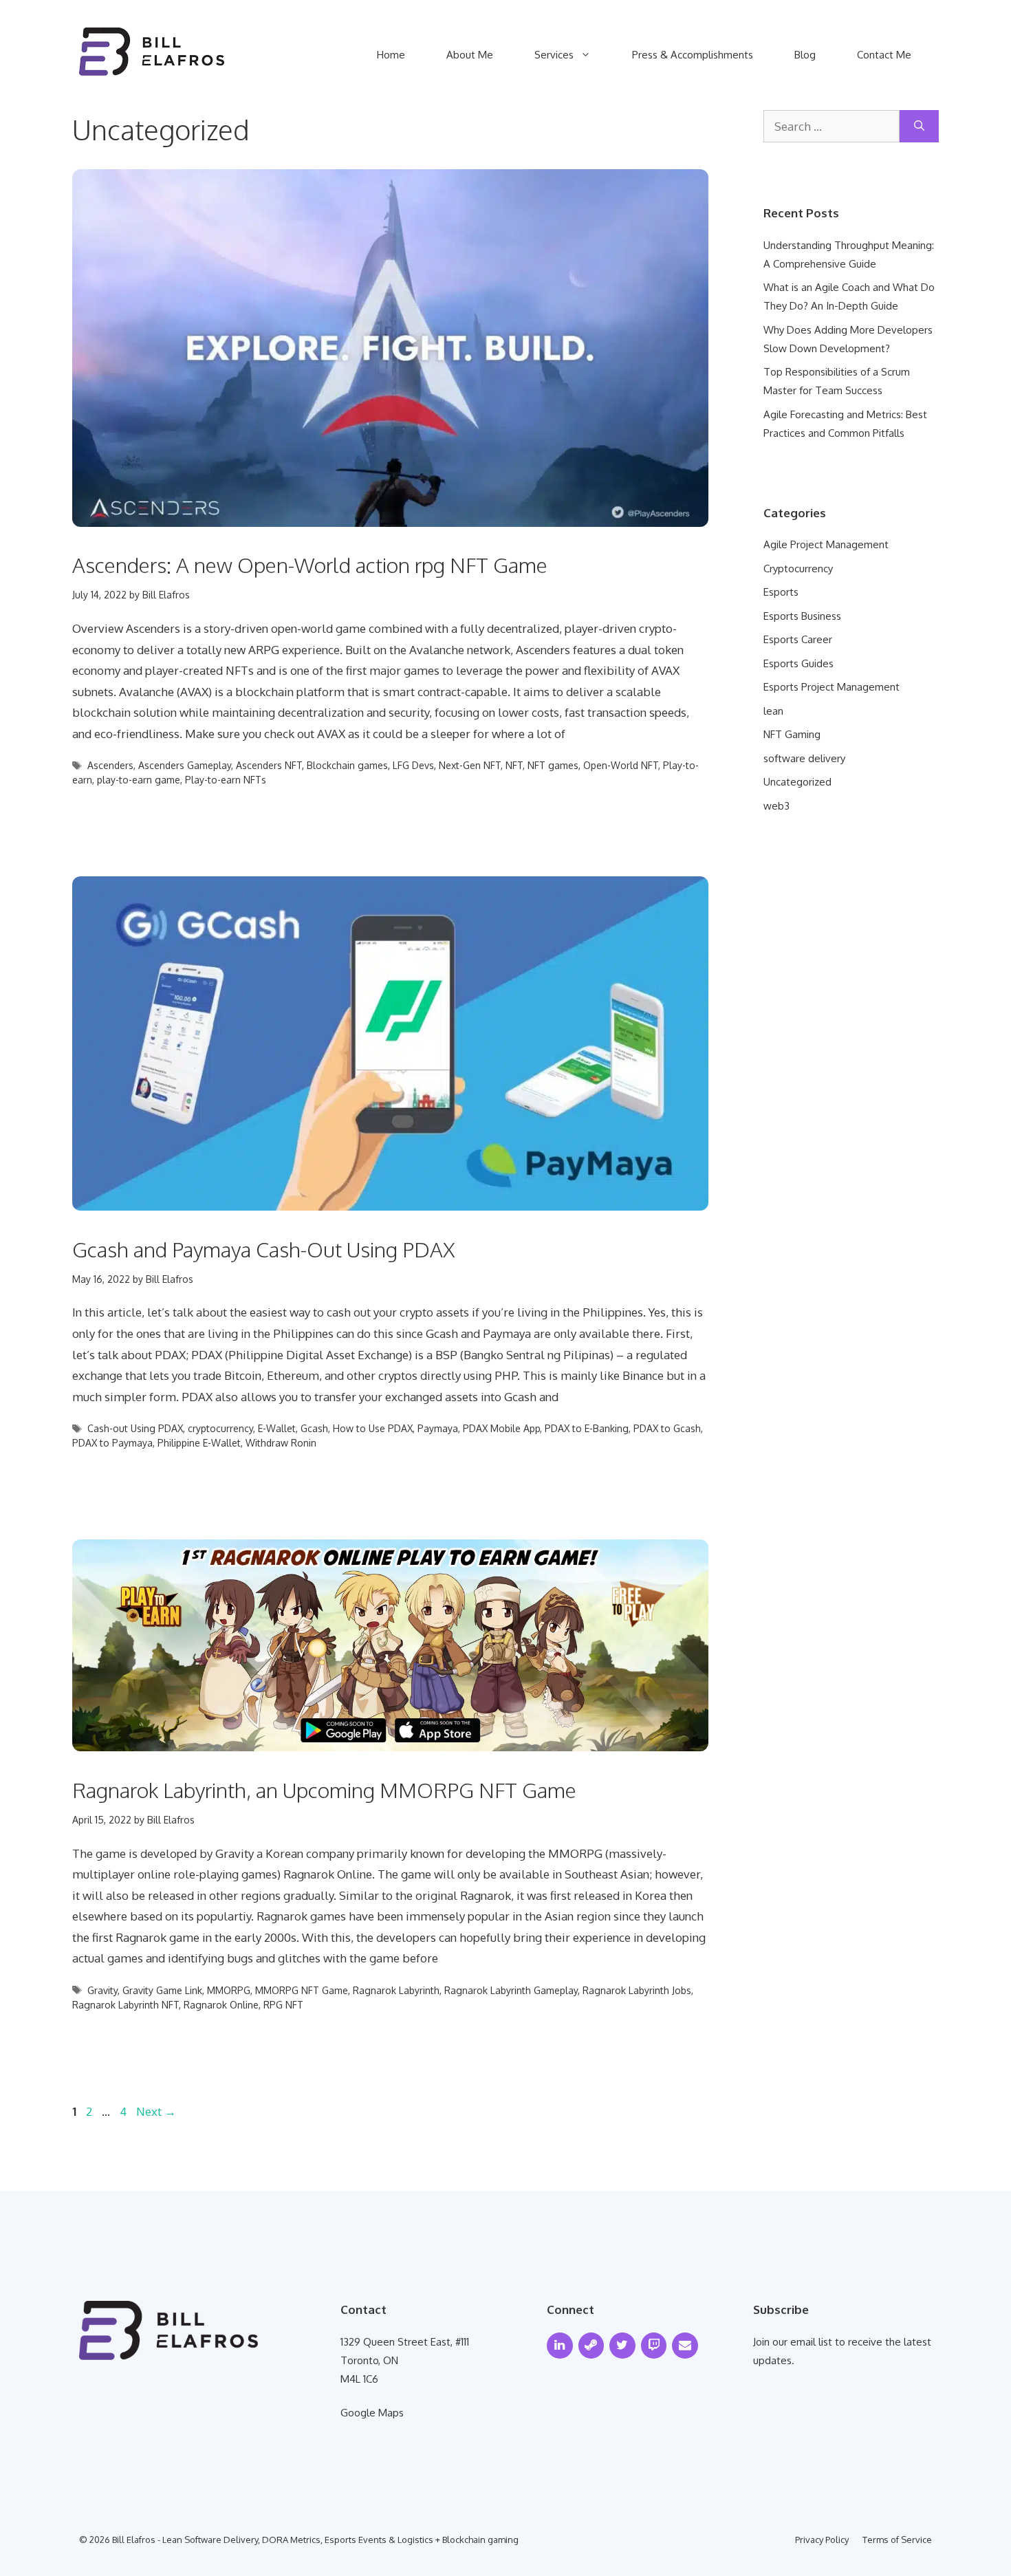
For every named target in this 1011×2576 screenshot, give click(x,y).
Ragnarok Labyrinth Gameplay (511, 1990)
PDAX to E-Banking (587, 1428)
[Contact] (685, 2346)
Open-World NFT (621, 765)
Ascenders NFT (269, 765)
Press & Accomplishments (693, 55)
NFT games (553, 765)
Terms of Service (897, 2540)
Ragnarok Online (221, 2005)
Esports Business (802, 616)
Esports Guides (798, 663)
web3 (776, 806)
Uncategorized (797, 782)
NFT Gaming (792, 734)
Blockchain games (347, 765)
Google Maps (372, 2413)
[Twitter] (622, 2346)
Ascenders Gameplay (185, 765)
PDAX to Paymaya (112, 1443)
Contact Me (884, 55)
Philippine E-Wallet (199, 1443)
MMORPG (229, 1990)
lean (773, 711)
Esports (781, 592)
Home (391, 55)
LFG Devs (413, 765)
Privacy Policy (822, 2540)
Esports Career (798, 639)
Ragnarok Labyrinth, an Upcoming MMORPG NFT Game (324, 1790)
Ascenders (110, 765)
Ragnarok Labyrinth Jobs (637, 1990)
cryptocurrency (220, 1428)
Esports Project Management (831, 687)
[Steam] (591, 2346)
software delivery (804, 758)
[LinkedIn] (560, 2346)
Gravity (102, 1990)
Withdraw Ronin (281, 1443)
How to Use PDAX (373, 1428)
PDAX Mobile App (501, 1428)
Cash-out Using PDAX (135, 1428)
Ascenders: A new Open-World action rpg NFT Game (310, 565)
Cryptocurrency (798, 569)
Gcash (314, 1428)
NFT (514, 765)
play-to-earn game (139, 780)
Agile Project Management (826, 544)
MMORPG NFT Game (302, 1990)
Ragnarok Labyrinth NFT (126, 2005)
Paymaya (438, 1428)
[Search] (919, 127)
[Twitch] (654, 2346)
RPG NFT (283, 2005)
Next (156, 2111)
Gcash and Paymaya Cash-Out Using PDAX (264, 1249)
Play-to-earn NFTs (226, 780)
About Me (470, 55)
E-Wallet (277, 1428)
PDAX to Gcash (667, 1428)
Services (554, 55)
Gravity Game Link (162, 1990)
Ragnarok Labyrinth (396, 1990)
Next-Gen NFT (470, 765)
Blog (805, 55)
